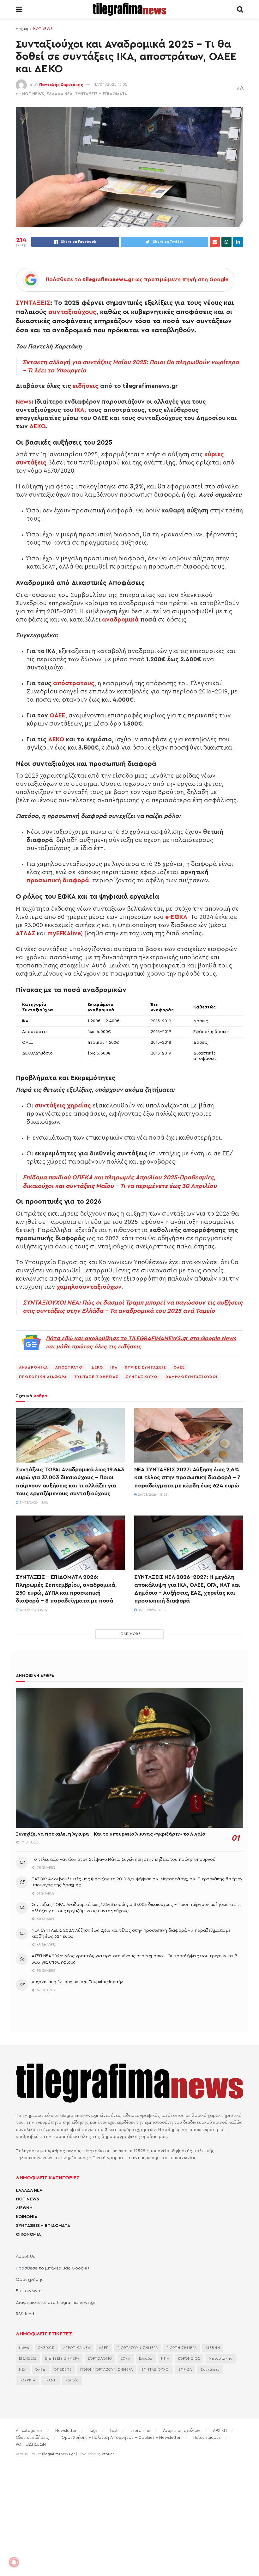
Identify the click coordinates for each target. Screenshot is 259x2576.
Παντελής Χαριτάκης (61, 84)
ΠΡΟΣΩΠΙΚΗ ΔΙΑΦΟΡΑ (43, 1377)
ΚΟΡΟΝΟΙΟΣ (189, 2359)
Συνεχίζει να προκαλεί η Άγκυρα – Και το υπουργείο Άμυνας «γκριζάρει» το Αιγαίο (111, 1834)
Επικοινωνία (29, 2291)
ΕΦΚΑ (126, 2359)
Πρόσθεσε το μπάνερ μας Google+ (53, 2268)
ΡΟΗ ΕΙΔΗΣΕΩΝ (31, 2444)
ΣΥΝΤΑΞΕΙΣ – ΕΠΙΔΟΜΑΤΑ (43, 2226)
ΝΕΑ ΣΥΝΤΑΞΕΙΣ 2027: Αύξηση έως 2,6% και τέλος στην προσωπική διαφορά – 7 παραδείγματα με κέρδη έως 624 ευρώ (187, 1477)
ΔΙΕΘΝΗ (24, 2208)
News (24, 402)
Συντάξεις (210, 2370)
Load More (129, 1634)
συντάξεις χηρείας (63, 1106)
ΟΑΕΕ (57, 716)
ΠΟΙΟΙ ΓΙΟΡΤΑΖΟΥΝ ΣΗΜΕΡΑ (107, 2370)
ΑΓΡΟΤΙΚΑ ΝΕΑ (77, 2348)
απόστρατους (74, 683)
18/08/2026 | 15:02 (152, 1610)
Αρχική (22, 29)
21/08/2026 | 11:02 (33, 1503)
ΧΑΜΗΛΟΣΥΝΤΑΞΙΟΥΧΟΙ (192, 1377)
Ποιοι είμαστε (207, 2437)
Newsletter (66, 2430)
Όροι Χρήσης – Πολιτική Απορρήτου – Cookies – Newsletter (121, 2437)
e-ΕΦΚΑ (176, 917)
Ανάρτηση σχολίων (182, 2430)
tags (93, 2430)
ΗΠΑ (165, 2359)
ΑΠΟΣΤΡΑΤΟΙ (70, 1367)
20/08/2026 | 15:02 (152, 1495)
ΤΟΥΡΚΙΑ (27, 2380)
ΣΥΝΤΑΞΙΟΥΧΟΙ (142, 1377)
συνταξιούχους (72, 312)
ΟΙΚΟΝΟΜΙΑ (28, 2234)
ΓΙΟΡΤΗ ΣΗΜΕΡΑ (182, 2348)
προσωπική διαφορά (58, 880)
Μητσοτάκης (221, 2359)
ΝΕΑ (23, 2370)
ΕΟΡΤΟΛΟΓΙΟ (100, 2359)
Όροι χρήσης (30, 2280)
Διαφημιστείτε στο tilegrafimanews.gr (56, 2303)
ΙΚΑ (80, 410)
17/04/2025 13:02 (111, 84)
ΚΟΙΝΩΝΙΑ (27, 2217)
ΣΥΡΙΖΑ (185, 2370)
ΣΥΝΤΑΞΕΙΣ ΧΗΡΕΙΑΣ (96, 1377)
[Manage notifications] (14, 2562)
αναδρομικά (120, 620)
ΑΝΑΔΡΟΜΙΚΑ (33, 1367)
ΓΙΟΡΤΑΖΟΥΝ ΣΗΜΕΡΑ (138, 2348)
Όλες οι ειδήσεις (32, 2437)
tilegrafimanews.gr (58, 2454)
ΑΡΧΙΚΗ (220, 2430)
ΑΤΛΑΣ (25, 933)
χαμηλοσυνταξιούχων (89, 1287)
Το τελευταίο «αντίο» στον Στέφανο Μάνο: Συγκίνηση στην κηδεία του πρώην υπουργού (123, 1860)
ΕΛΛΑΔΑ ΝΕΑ (60, 94)
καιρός (72, 2380)
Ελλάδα (146, 2359)
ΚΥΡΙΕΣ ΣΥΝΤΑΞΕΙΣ (145, 1367)
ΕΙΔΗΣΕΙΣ (28, 2359)
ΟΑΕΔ (40, 2370)
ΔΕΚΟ (37, 426)
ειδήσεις (86, 386)
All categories (29, 2430)
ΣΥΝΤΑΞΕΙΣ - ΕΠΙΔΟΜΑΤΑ (101, 94)
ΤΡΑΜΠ (50, 2380)
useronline (140, 2430)
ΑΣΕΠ (104, 2348)
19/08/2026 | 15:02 (33, 1610)
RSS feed (25, 2314)
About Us (25, 2257)
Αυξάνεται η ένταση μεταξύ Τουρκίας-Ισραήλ (78, 1982)
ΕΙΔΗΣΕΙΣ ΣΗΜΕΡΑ (62, 2359)
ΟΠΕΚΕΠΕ (63, 2370)
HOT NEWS (43, 29)
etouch (108, 2454)
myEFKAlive (64, 933)
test (114, 2430)
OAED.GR (46, 2348)
